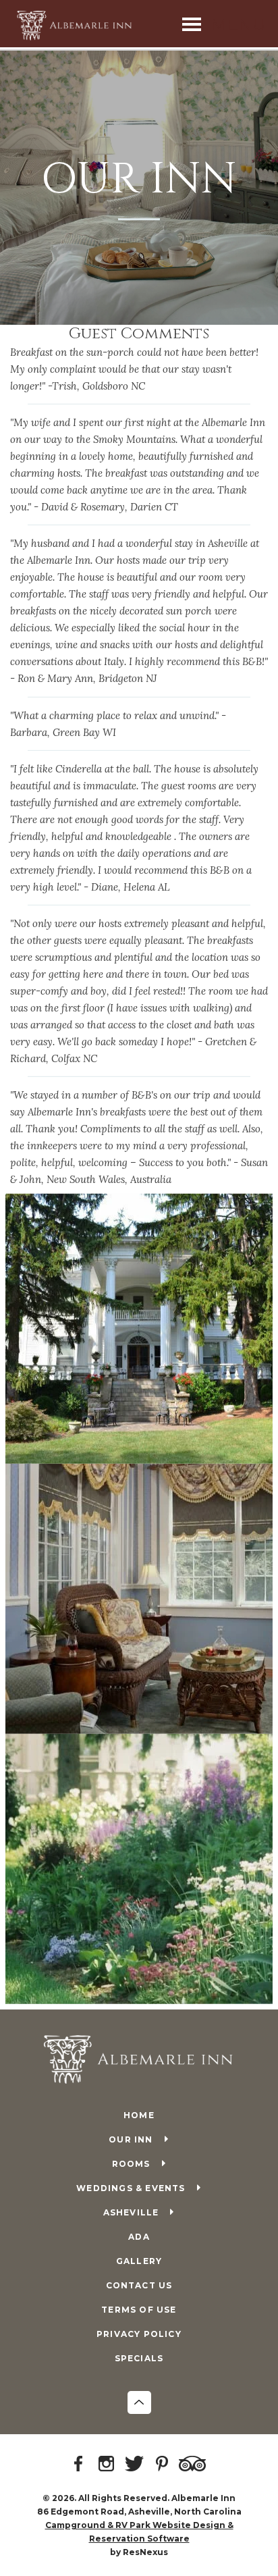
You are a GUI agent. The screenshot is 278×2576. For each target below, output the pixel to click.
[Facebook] (81, 2465)
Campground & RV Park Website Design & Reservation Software (139, 2532)
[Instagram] (109, 2465)
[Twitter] (136, 2465)
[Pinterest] (164, 2465)
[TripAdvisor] (194, 2465)
